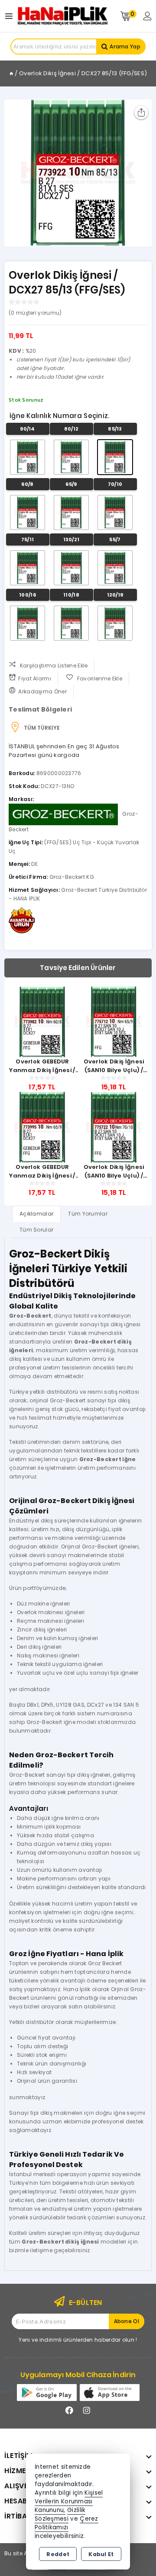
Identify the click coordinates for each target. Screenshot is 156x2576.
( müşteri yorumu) (35, 313)
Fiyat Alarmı (35, 678)
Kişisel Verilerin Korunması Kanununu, (69, 2501)
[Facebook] (69, 2410)
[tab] (36, 1214)
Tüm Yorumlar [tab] (88, 1214)
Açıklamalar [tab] (36, 1214)
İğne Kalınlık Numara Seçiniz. (60, 416)
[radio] (28, 457)
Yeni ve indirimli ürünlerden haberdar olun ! (78, 2340)
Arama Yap (125, 46)
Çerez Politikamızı (67, 2523)
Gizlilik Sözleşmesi (60, 2514)
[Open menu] (11, 16)
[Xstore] (63, 16)
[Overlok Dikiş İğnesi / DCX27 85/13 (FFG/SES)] (78, 173)
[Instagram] (87, 2410)
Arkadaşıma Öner (42, 691)
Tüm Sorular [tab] (36, 1230)
